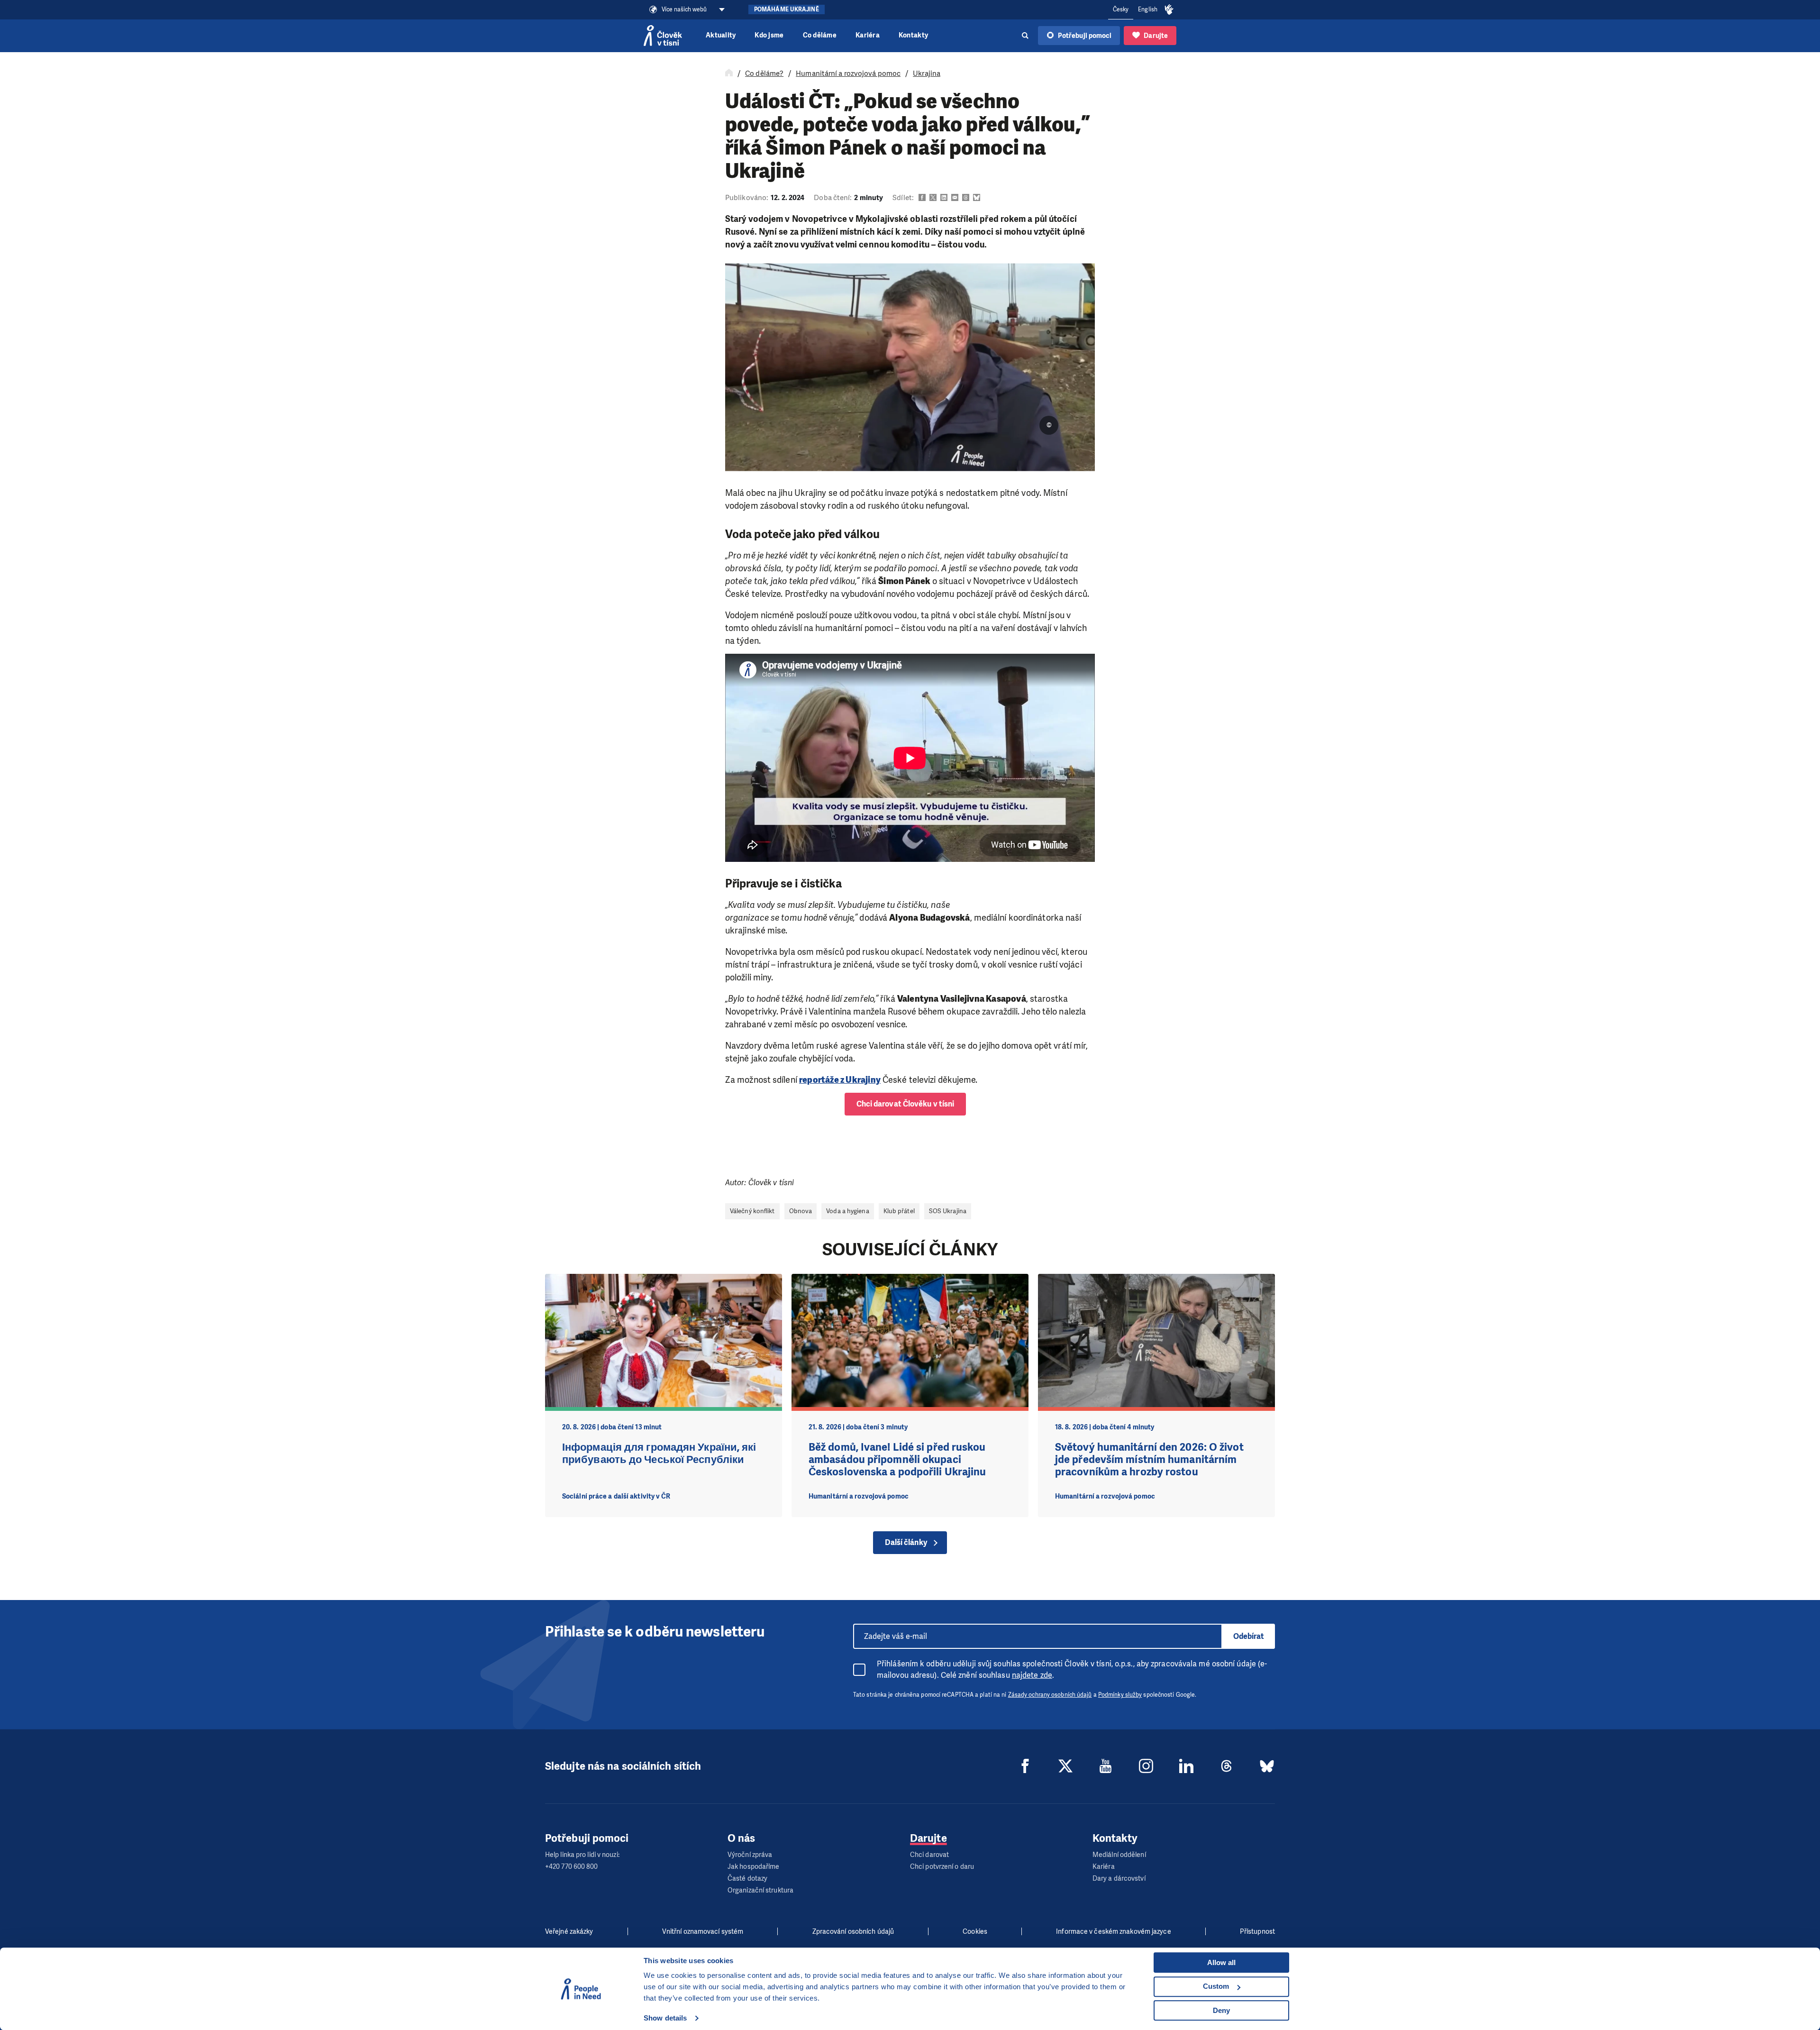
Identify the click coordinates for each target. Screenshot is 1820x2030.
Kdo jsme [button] (769, 35)
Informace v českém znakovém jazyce (1113, 1932)
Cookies (975, 1932)
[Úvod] (729, 73)
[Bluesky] (1267, 1766)
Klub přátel (899, 1211)
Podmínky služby (1120, 1695)
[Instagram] (1146, 1766)
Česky (1121, 9)
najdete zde (1032, 1675)
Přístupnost (1257, 1932)
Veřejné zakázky (569, 1932)
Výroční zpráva (750, 1855)
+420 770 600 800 (572, 1867)
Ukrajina (927, 73)
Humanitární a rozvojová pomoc (848, 73)
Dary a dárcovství (1119, 1879)
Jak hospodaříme (754, 1867)
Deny (1221, 2010)
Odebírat (1249, 1636)
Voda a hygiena (847, 1211)
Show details (665, 2018)
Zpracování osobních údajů (853, 1932)
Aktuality (721, 35)
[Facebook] (1025, 1766)
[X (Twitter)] (1065, 1766)
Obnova (801, 1211)
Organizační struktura (760, 1890)
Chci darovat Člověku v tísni (905, 1104)
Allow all (1221, 1962)
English (1148, 9)
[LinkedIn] (1186, 1766)
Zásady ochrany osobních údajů (1050, 1695)
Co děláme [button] (820, 35)
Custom (1216, 1986)
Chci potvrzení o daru (942, 1867)
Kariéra (868, 35)
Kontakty (913, 35)
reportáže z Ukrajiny (840, 1080)
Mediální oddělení (1119, 1855)
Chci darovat (929, 1855)
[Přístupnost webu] (1169, 10)
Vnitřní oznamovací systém (703, 1932)
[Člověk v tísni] (663, 36)
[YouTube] (1106, 1766)
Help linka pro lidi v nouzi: (582, 1855)
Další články (906, 1542)
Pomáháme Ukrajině (787, 9)
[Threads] (1227, 1766)
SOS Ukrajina (948, 1211)
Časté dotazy (747, 1879)
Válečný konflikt (752, 1211)
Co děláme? (764, 73)
